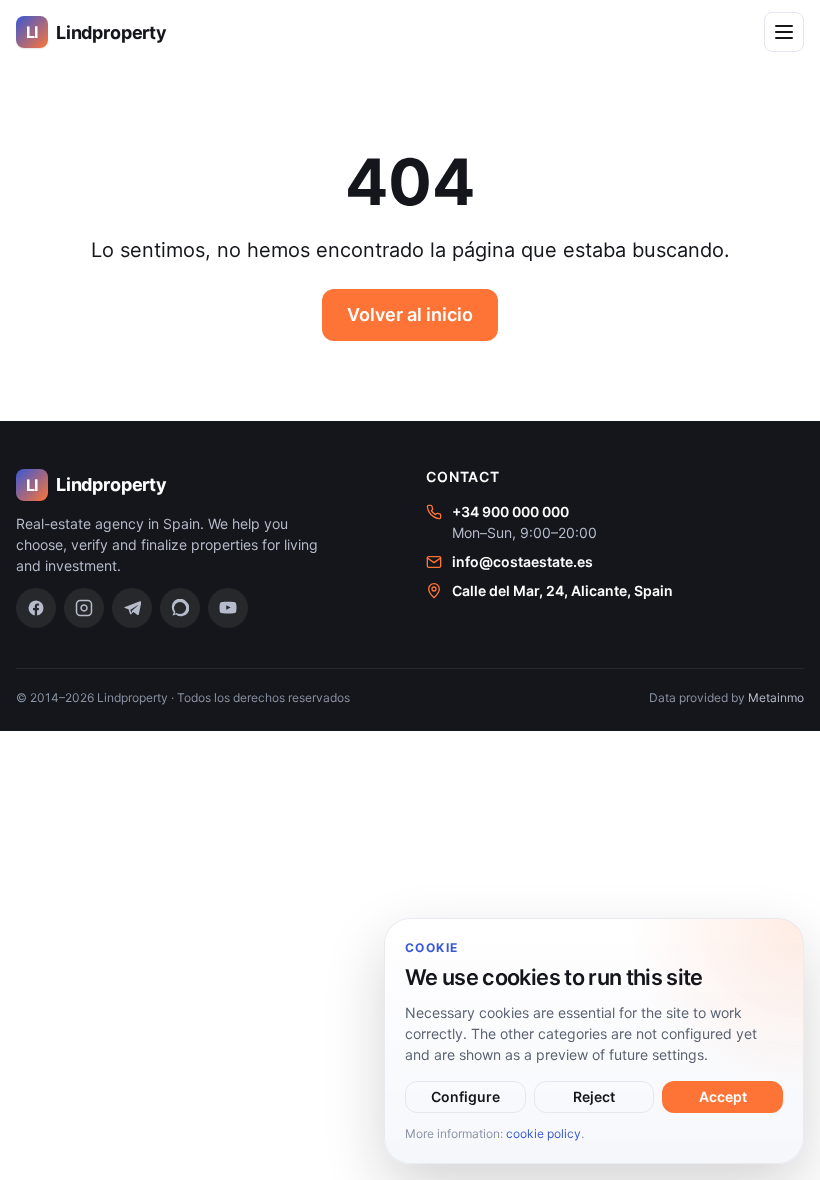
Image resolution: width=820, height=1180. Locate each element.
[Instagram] (84, 608)
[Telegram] (132, 608)
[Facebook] (36, 608)
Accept (723, 1096)
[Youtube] (228, 608)
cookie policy (543, 1133)
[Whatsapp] (180, 608)
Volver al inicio (410, 314)
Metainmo (776, 697)
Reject (594, 1096)
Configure (465, 1096)
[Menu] (784, 32)
